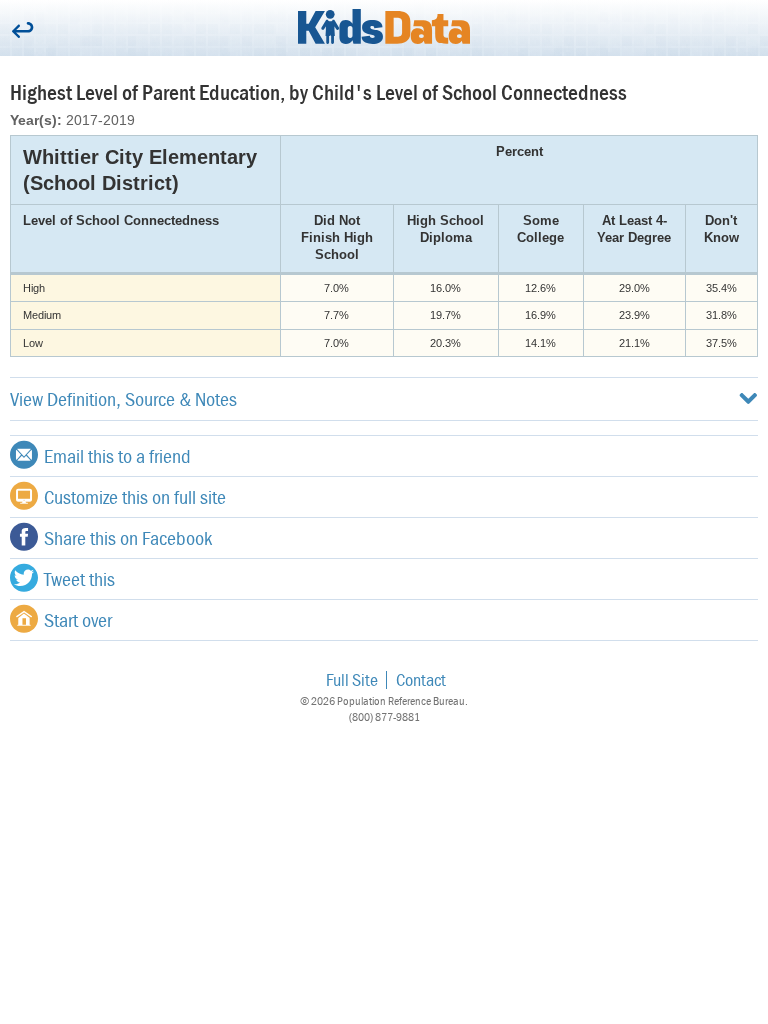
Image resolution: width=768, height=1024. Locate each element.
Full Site (352, 679)
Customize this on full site (135, 496)
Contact (421, 679)
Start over (78, 619)
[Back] (22, 31)
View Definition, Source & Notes (123, 398)
